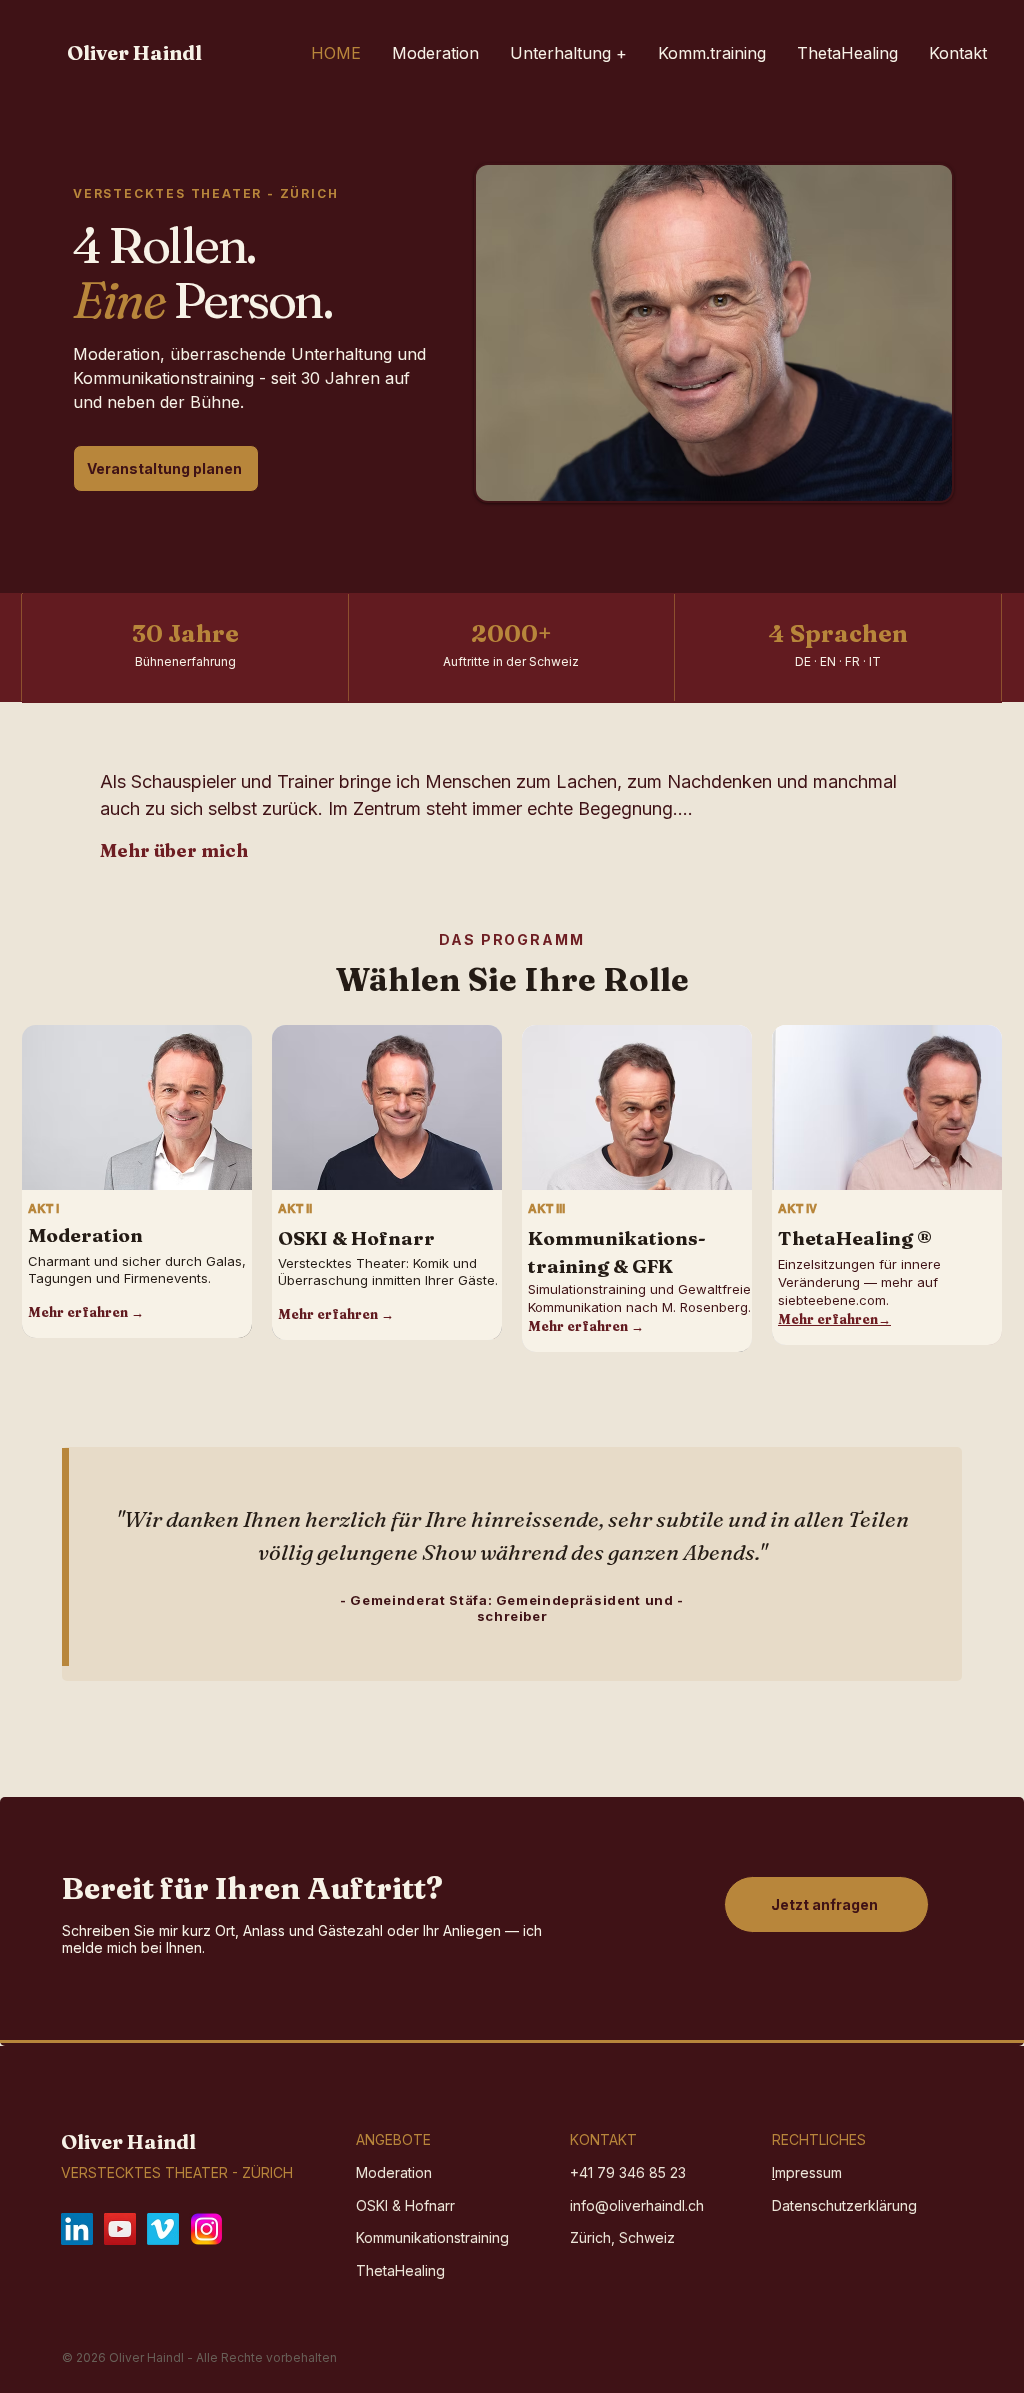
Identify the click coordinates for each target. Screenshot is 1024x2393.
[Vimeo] (163, 2229)
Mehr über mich (174, 850)
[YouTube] (120, 2229)
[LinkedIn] (77, 2229)
